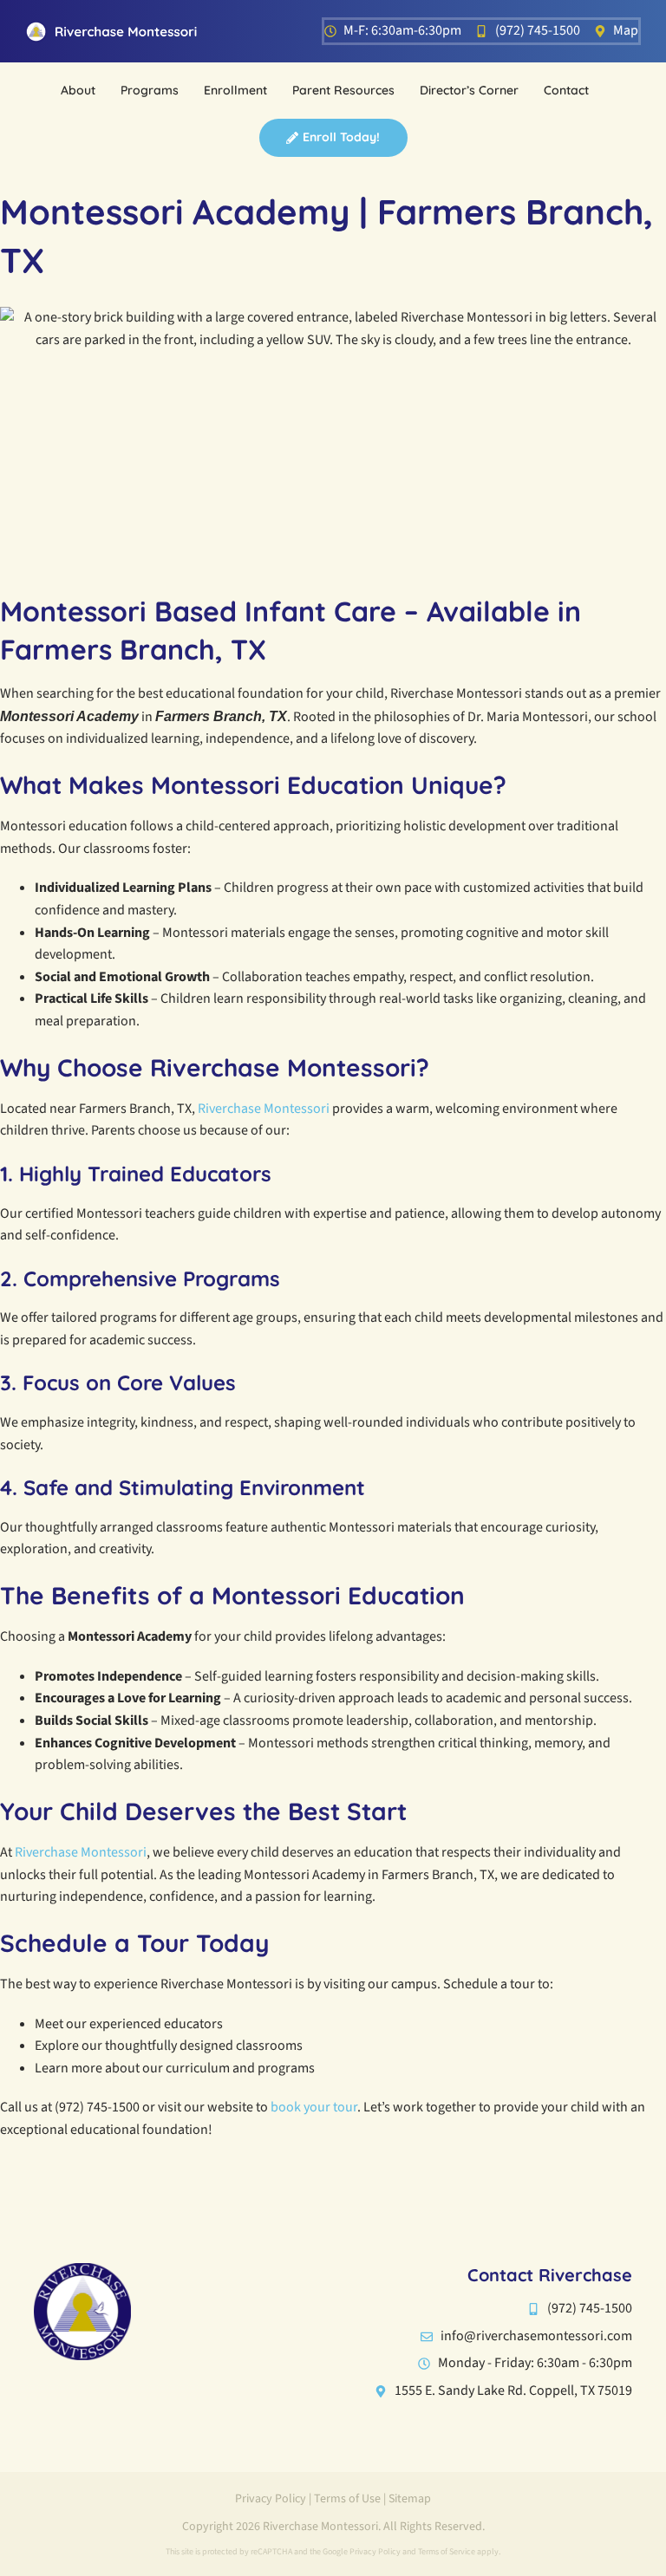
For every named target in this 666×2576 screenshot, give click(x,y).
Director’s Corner (469, 90)
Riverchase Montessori (264, 1109)
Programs (150, 90)
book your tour (314, 2107)
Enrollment (235, 90)
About (78, 90)
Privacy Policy (271, 2499)
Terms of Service (447, 2552)
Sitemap (410, 2499)
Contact (566, 90)
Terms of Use (347, 2499)
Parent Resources (343, 90)
